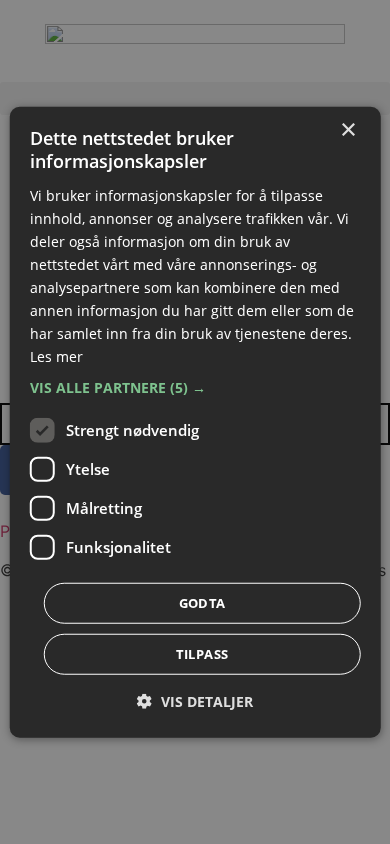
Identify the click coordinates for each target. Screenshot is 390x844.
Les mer (56, 356)
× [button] (347, 130)
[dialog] (195, 422)
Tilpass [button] (202, 653)
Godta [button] (202, 602)
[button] (195, 387)
